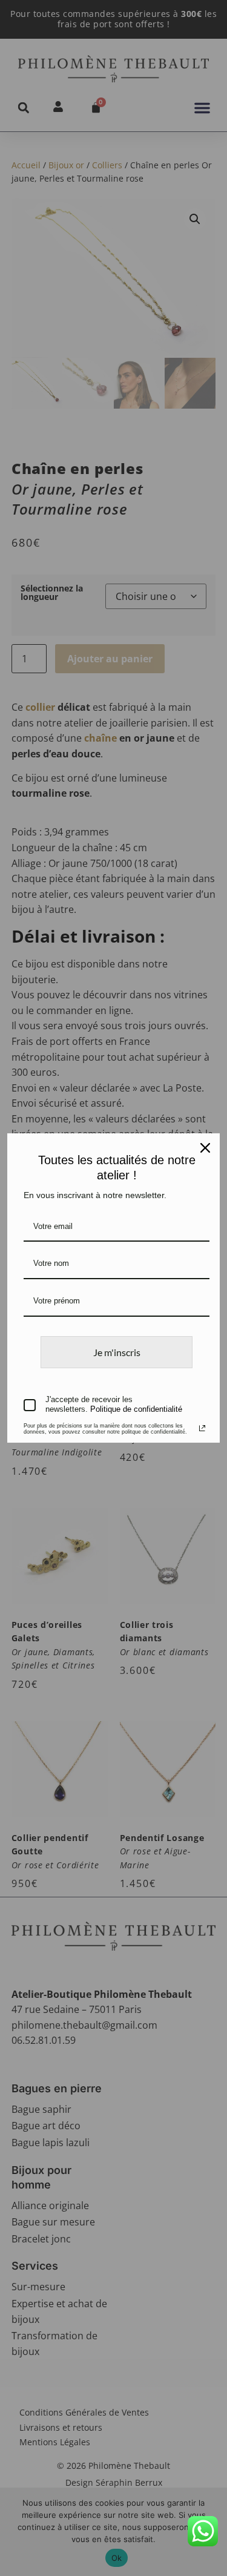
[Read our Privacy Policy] (202, 1428)
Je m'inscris (117, 1352)
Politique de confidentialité (136, 1409)
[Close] (205, 1148)
